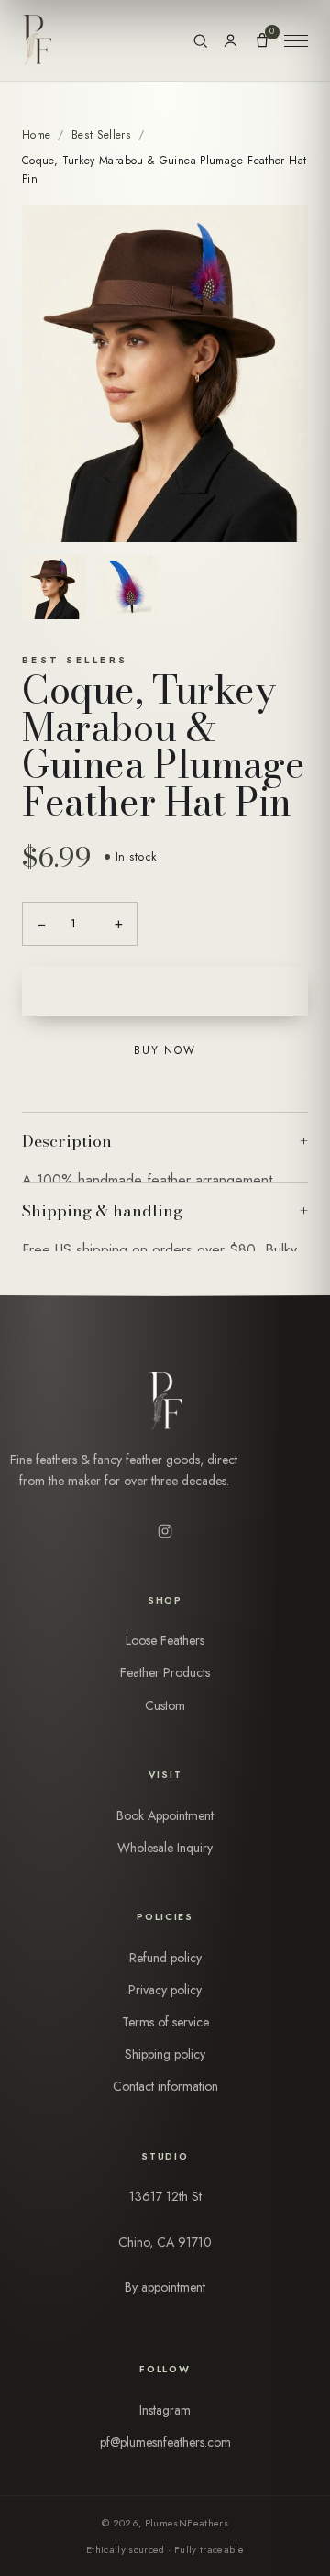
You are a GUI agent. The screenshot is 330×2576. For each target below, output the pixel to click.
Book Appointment (165, 1815)
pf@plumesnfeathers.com (165, 2442)
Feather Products (165, 1672)
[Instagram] (165, 1531)
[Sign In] (231, 41)
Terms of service (165, 2022)
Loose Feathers (165, 1640)
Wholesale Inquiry (165, 1848)
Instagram (165, 2410)
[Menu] (296, 40)
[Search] (200, 41)
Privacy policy (165, 1990)
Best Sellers (101, 135)
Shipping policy (165, 2054)
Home (36, 135)
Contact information (165, 2086)
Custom (165, 1705)
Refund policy (165, 1958)
